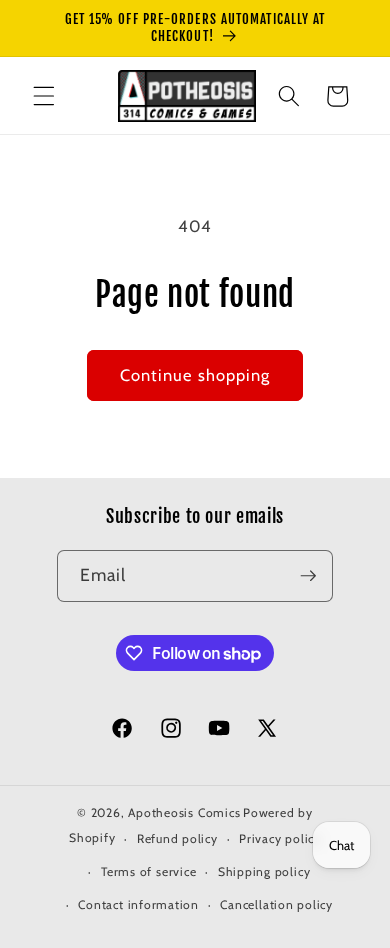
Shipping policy (264, 871)
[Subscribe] (308, 576)
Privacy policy (280, 838)
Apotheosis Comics (184, 812)
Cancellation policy (276, 904)
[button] (44, 96)
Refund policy (177, 838)
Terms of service (148, 871)
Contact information (138, 904)
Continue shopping (195, 375)
